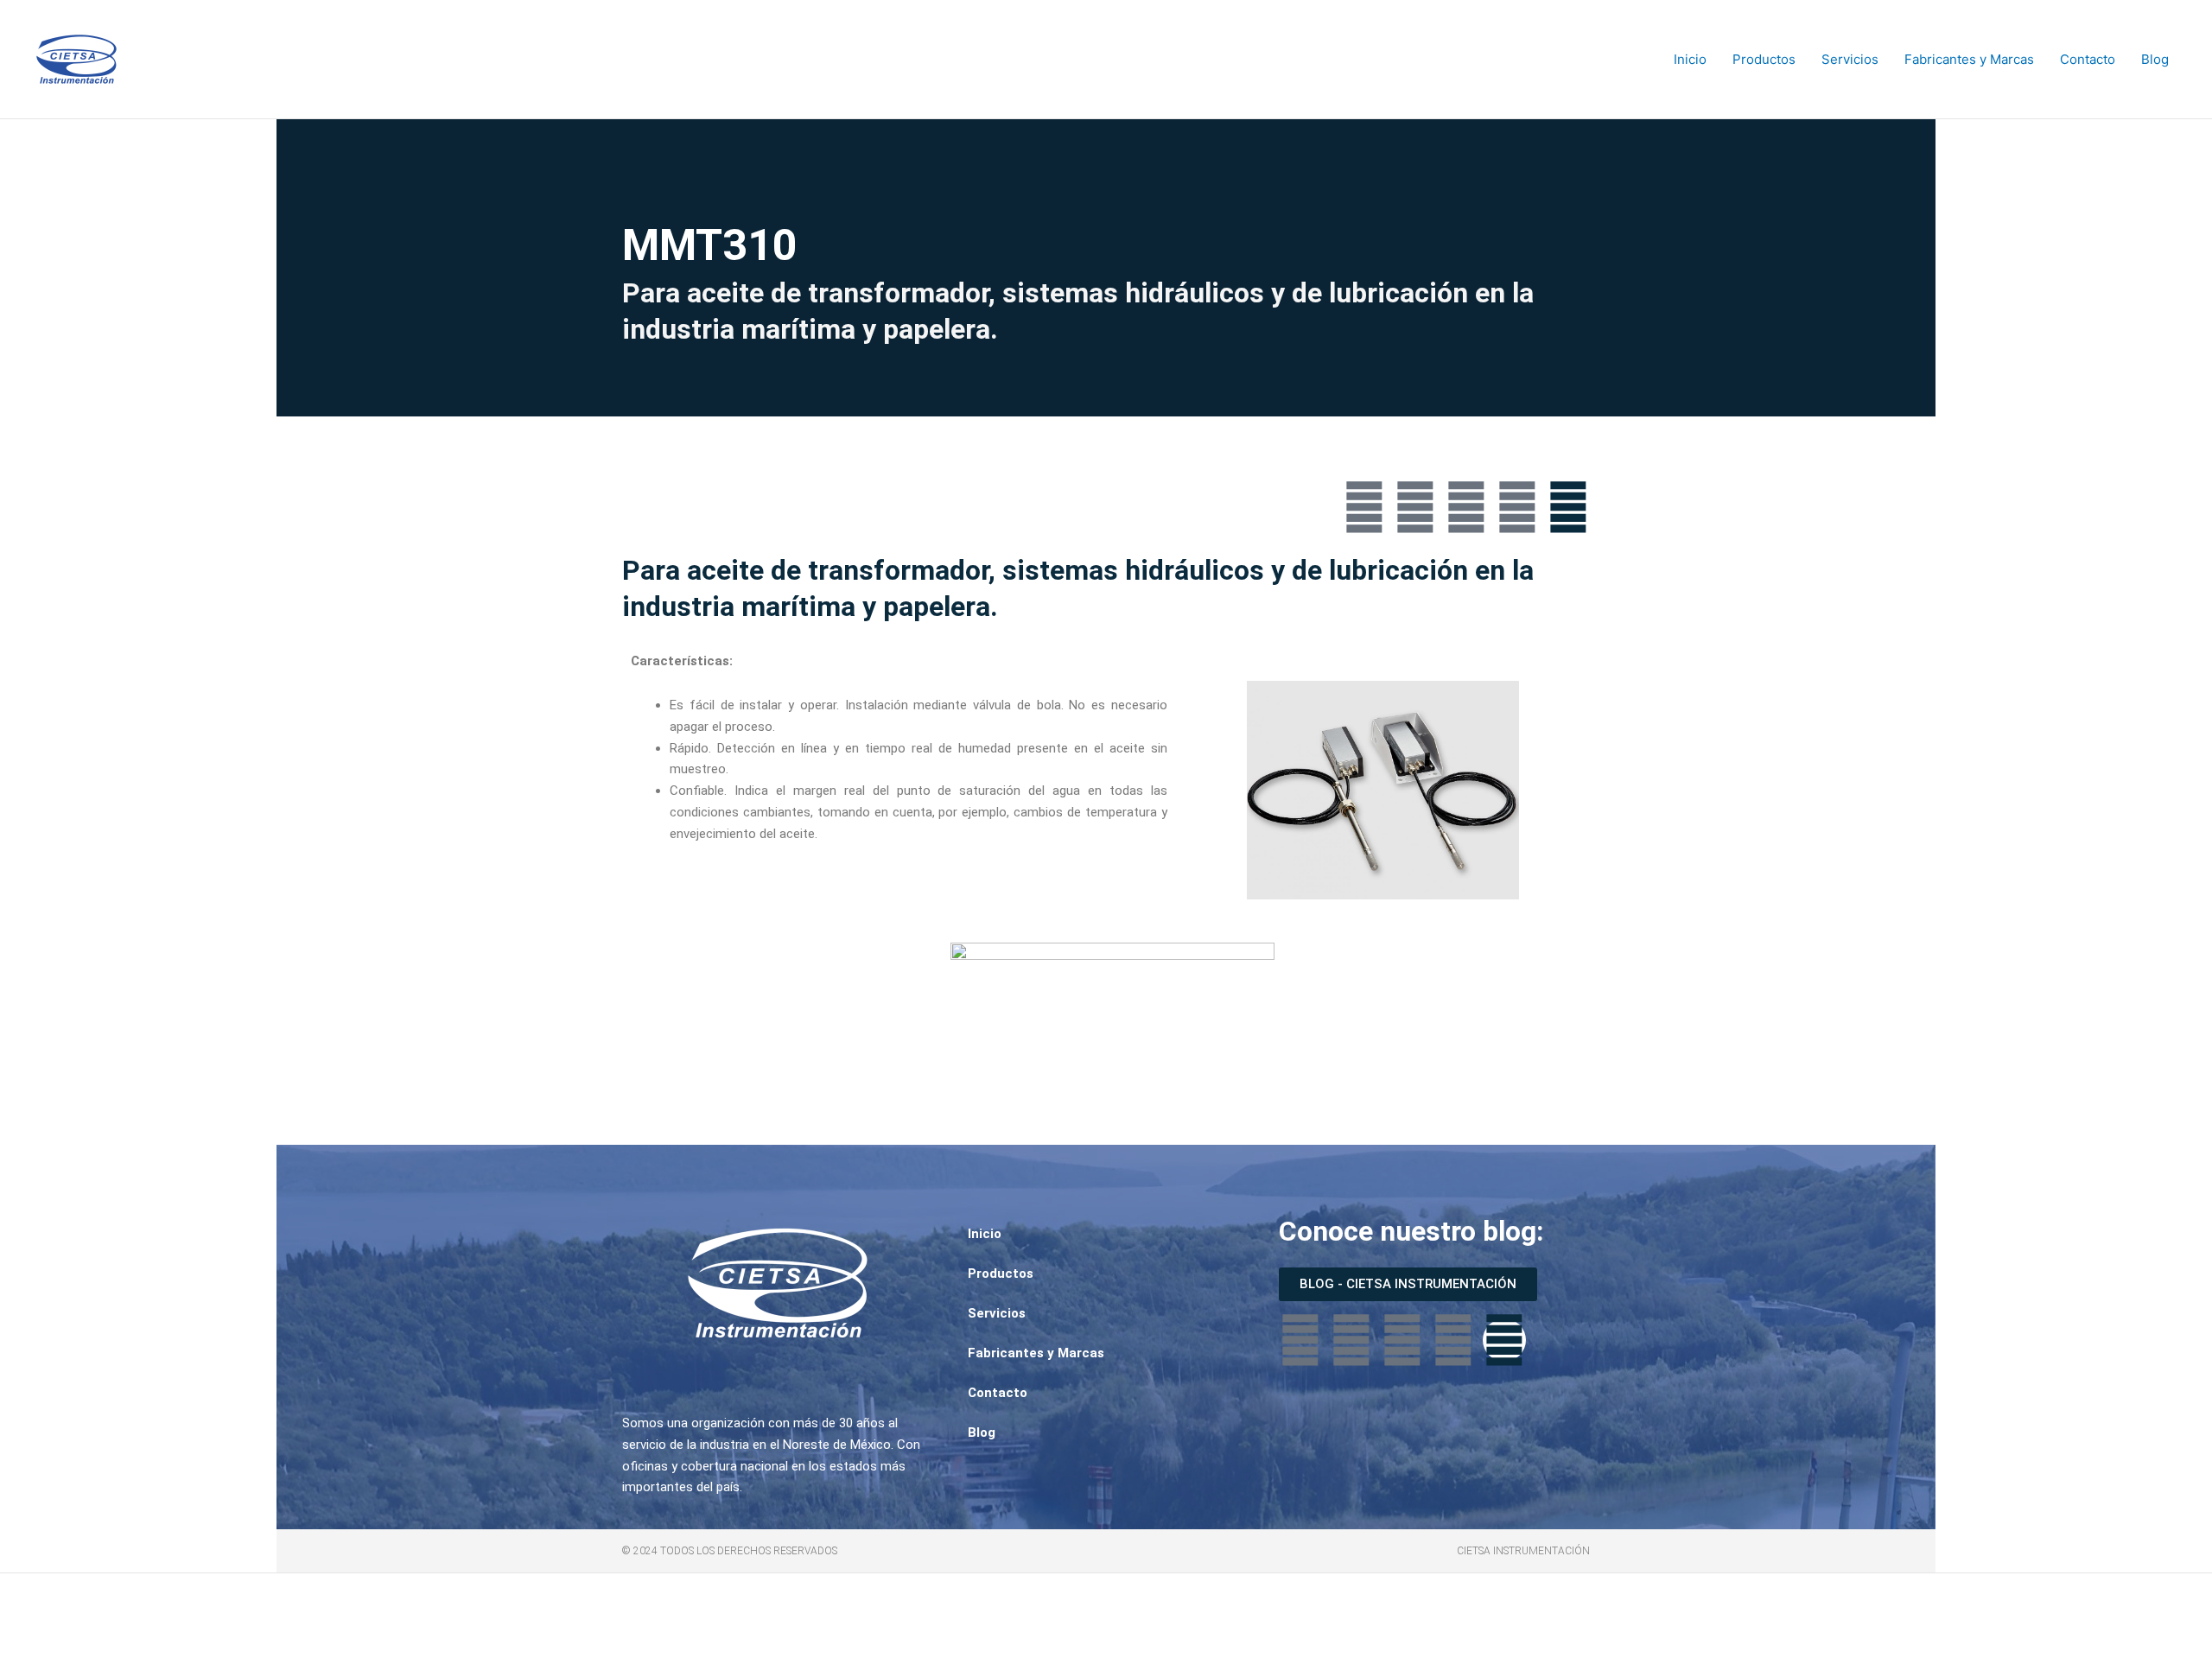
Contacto (2088, 59)
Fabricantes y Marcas (1969, 59)
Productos (1764, 59)
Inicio (1690, 59)
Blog (2155, 59)
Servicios (1850, 59)
